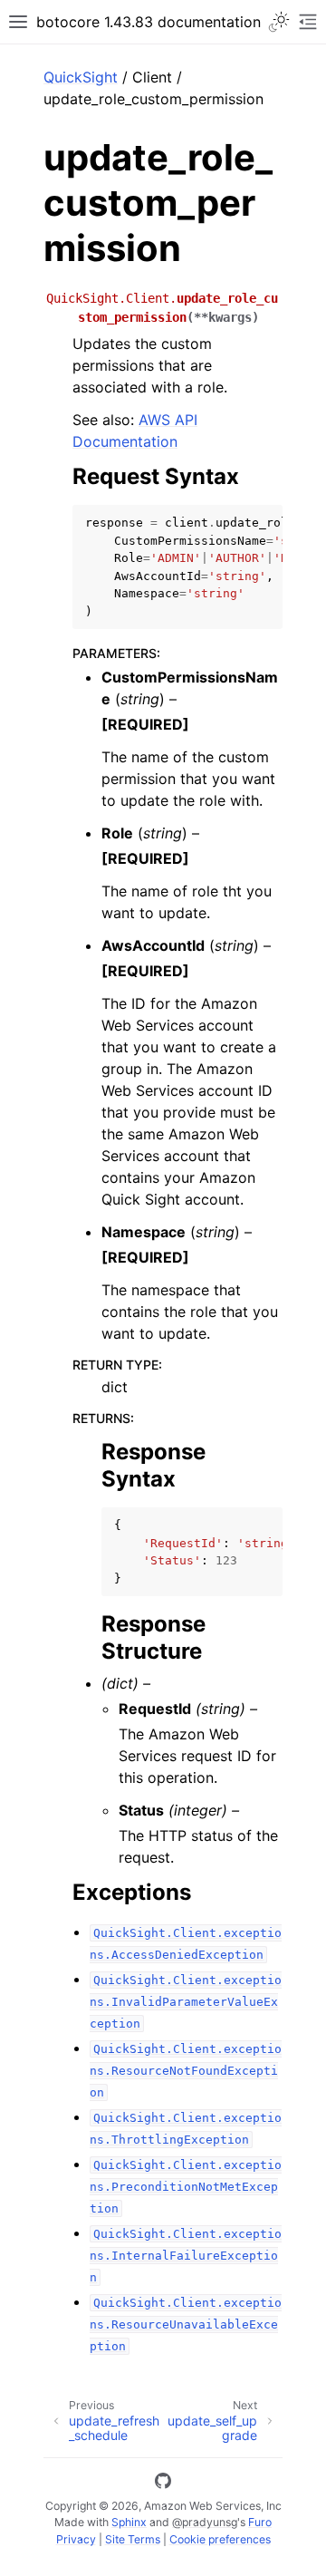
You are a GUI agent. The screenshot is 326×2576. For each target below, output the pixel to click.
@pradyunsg (205, 2522)
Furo (260, 2522)
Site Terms (133, 2539)
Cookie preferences (220, 2539)
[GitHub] (163, 2484)
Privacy (76, 2539)
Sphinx (129, 2522)
